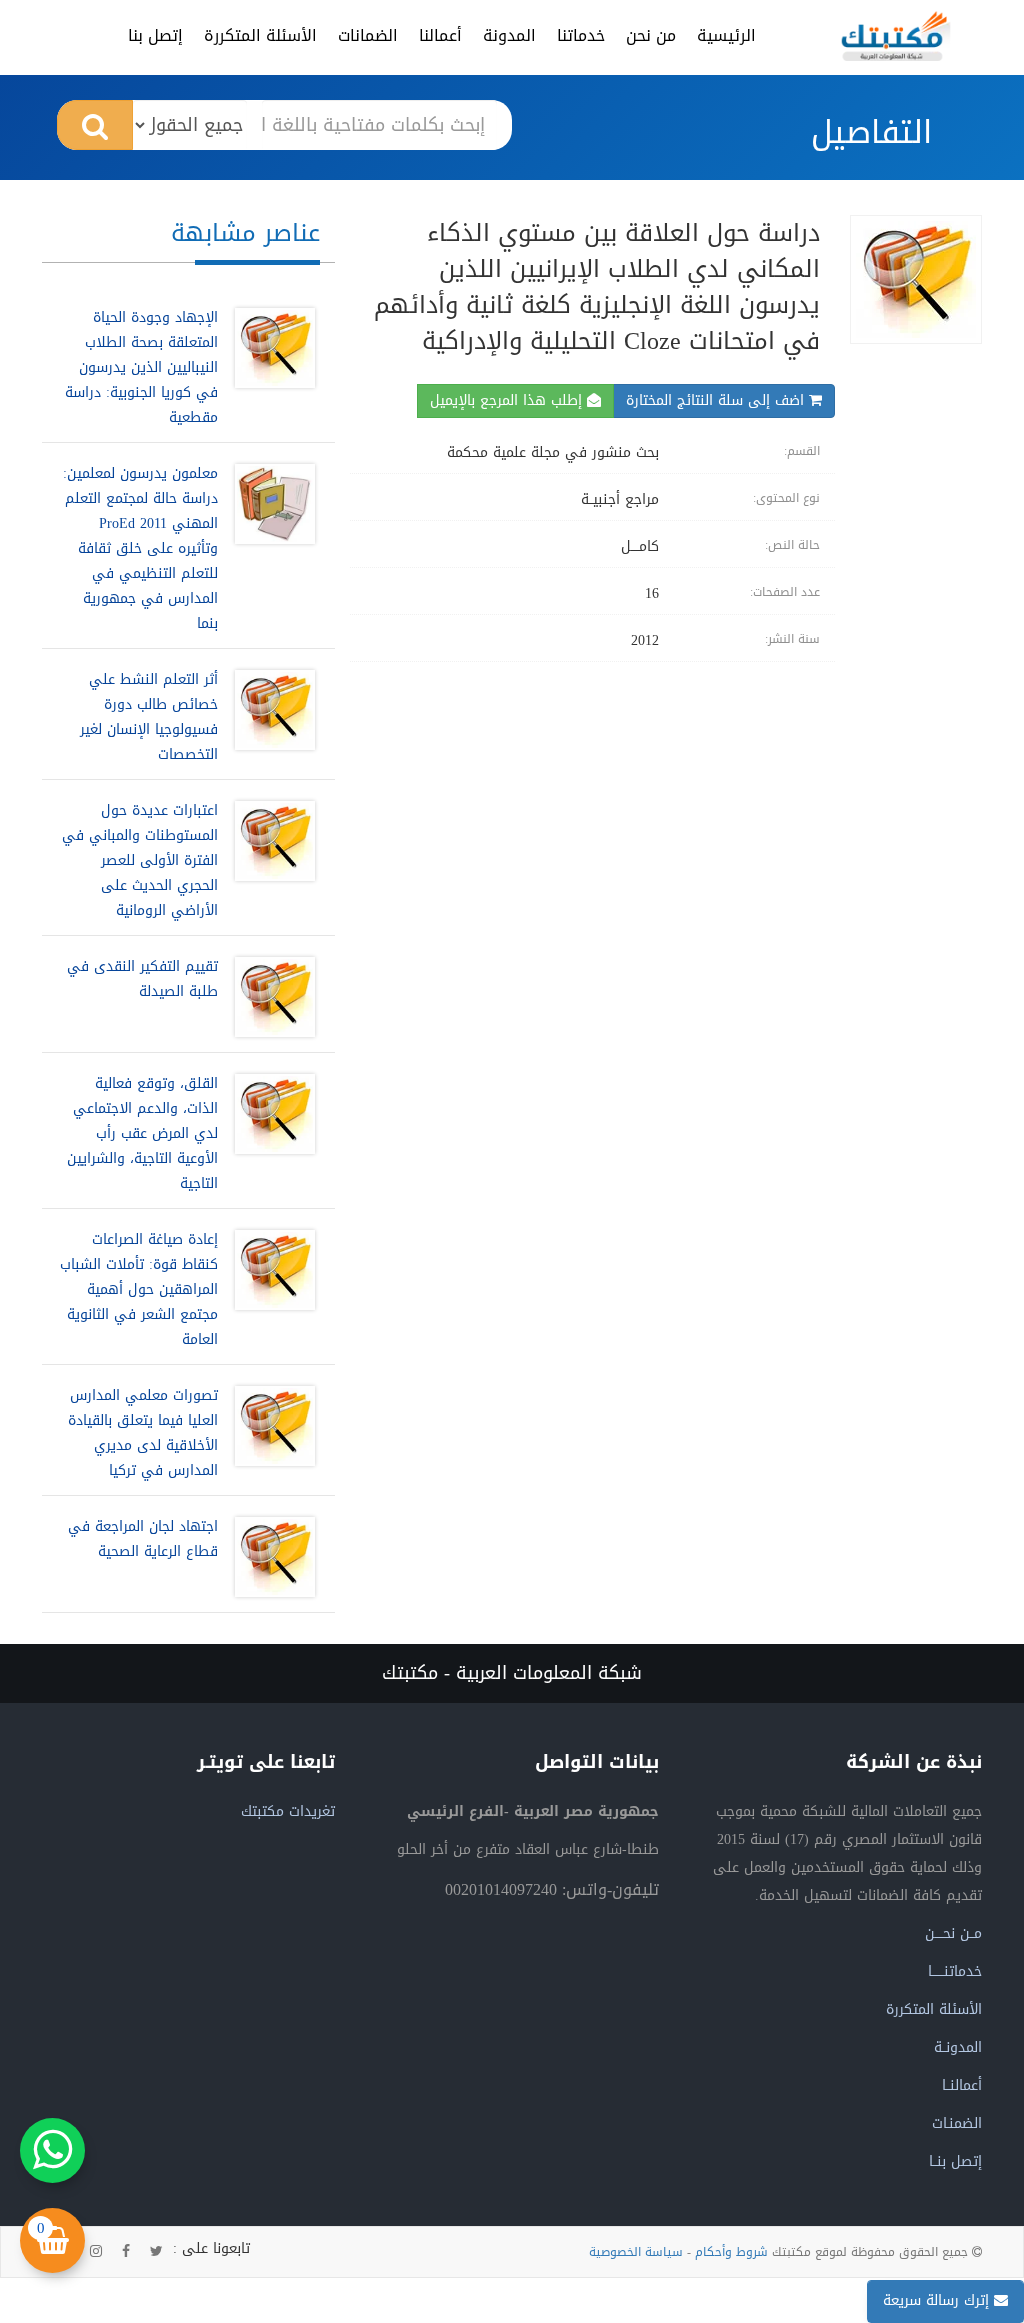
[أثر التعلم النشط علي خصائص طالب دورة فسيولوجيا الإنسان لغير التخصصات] (270, 717)
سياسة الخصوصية (636, 2252)
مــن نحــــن (953, 1933)
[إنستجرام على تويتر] (96, 2252)
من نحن (651, 35)
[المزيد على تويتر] (156, 2252)
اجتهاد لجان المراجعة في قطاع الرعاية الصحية (143, 1539)
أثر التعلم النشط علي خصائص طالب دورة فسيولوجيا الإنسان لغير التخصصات (149, 717)
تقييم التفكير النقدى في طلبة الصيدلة (142, 979)
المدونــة (958, 2047)
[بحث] (95, 125)
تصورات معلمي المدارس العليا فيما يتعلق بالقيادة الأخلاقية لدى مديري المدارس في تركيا (143, 1433)
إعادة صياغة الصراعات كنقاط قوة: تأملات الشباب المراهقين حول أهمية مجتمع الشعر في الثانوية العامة (139, 1289)
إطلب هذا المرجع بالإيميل (508, 400)
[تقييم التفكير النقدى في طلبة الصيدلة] (270, 997)
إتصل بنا (155, 35)
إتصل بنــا (955, 2161)
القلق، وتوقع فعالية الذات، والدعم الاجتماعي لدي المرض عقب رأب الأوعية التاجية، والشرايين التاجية (142, 1133)
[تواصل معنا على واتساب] (52, 2150)
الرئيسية (726, 35)
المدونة (509, 35)
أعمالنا (440, 35)
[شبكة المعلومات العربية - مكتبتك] (896, 36)
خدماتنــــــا (955, 1971)
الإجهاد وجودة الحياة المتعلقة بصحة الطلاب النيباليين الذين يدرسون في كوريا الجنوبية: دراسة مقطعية (141, 367)
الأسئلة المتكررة (260, 35)
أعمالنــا (962, 2085)
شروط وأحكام (731, 2252)
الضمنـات (957, 2123)
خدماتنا (581, 35)
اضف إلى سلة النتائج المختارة (717, 400)
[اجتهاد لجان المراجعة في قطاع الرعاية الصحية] (270, 1557)
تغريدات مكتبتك (288, 1811)
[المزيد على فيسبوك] (126, 2252)
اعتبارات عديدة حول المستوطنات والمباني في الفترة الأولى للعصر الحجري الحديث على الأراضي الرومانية (140, 860)
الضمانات (368, 35)
